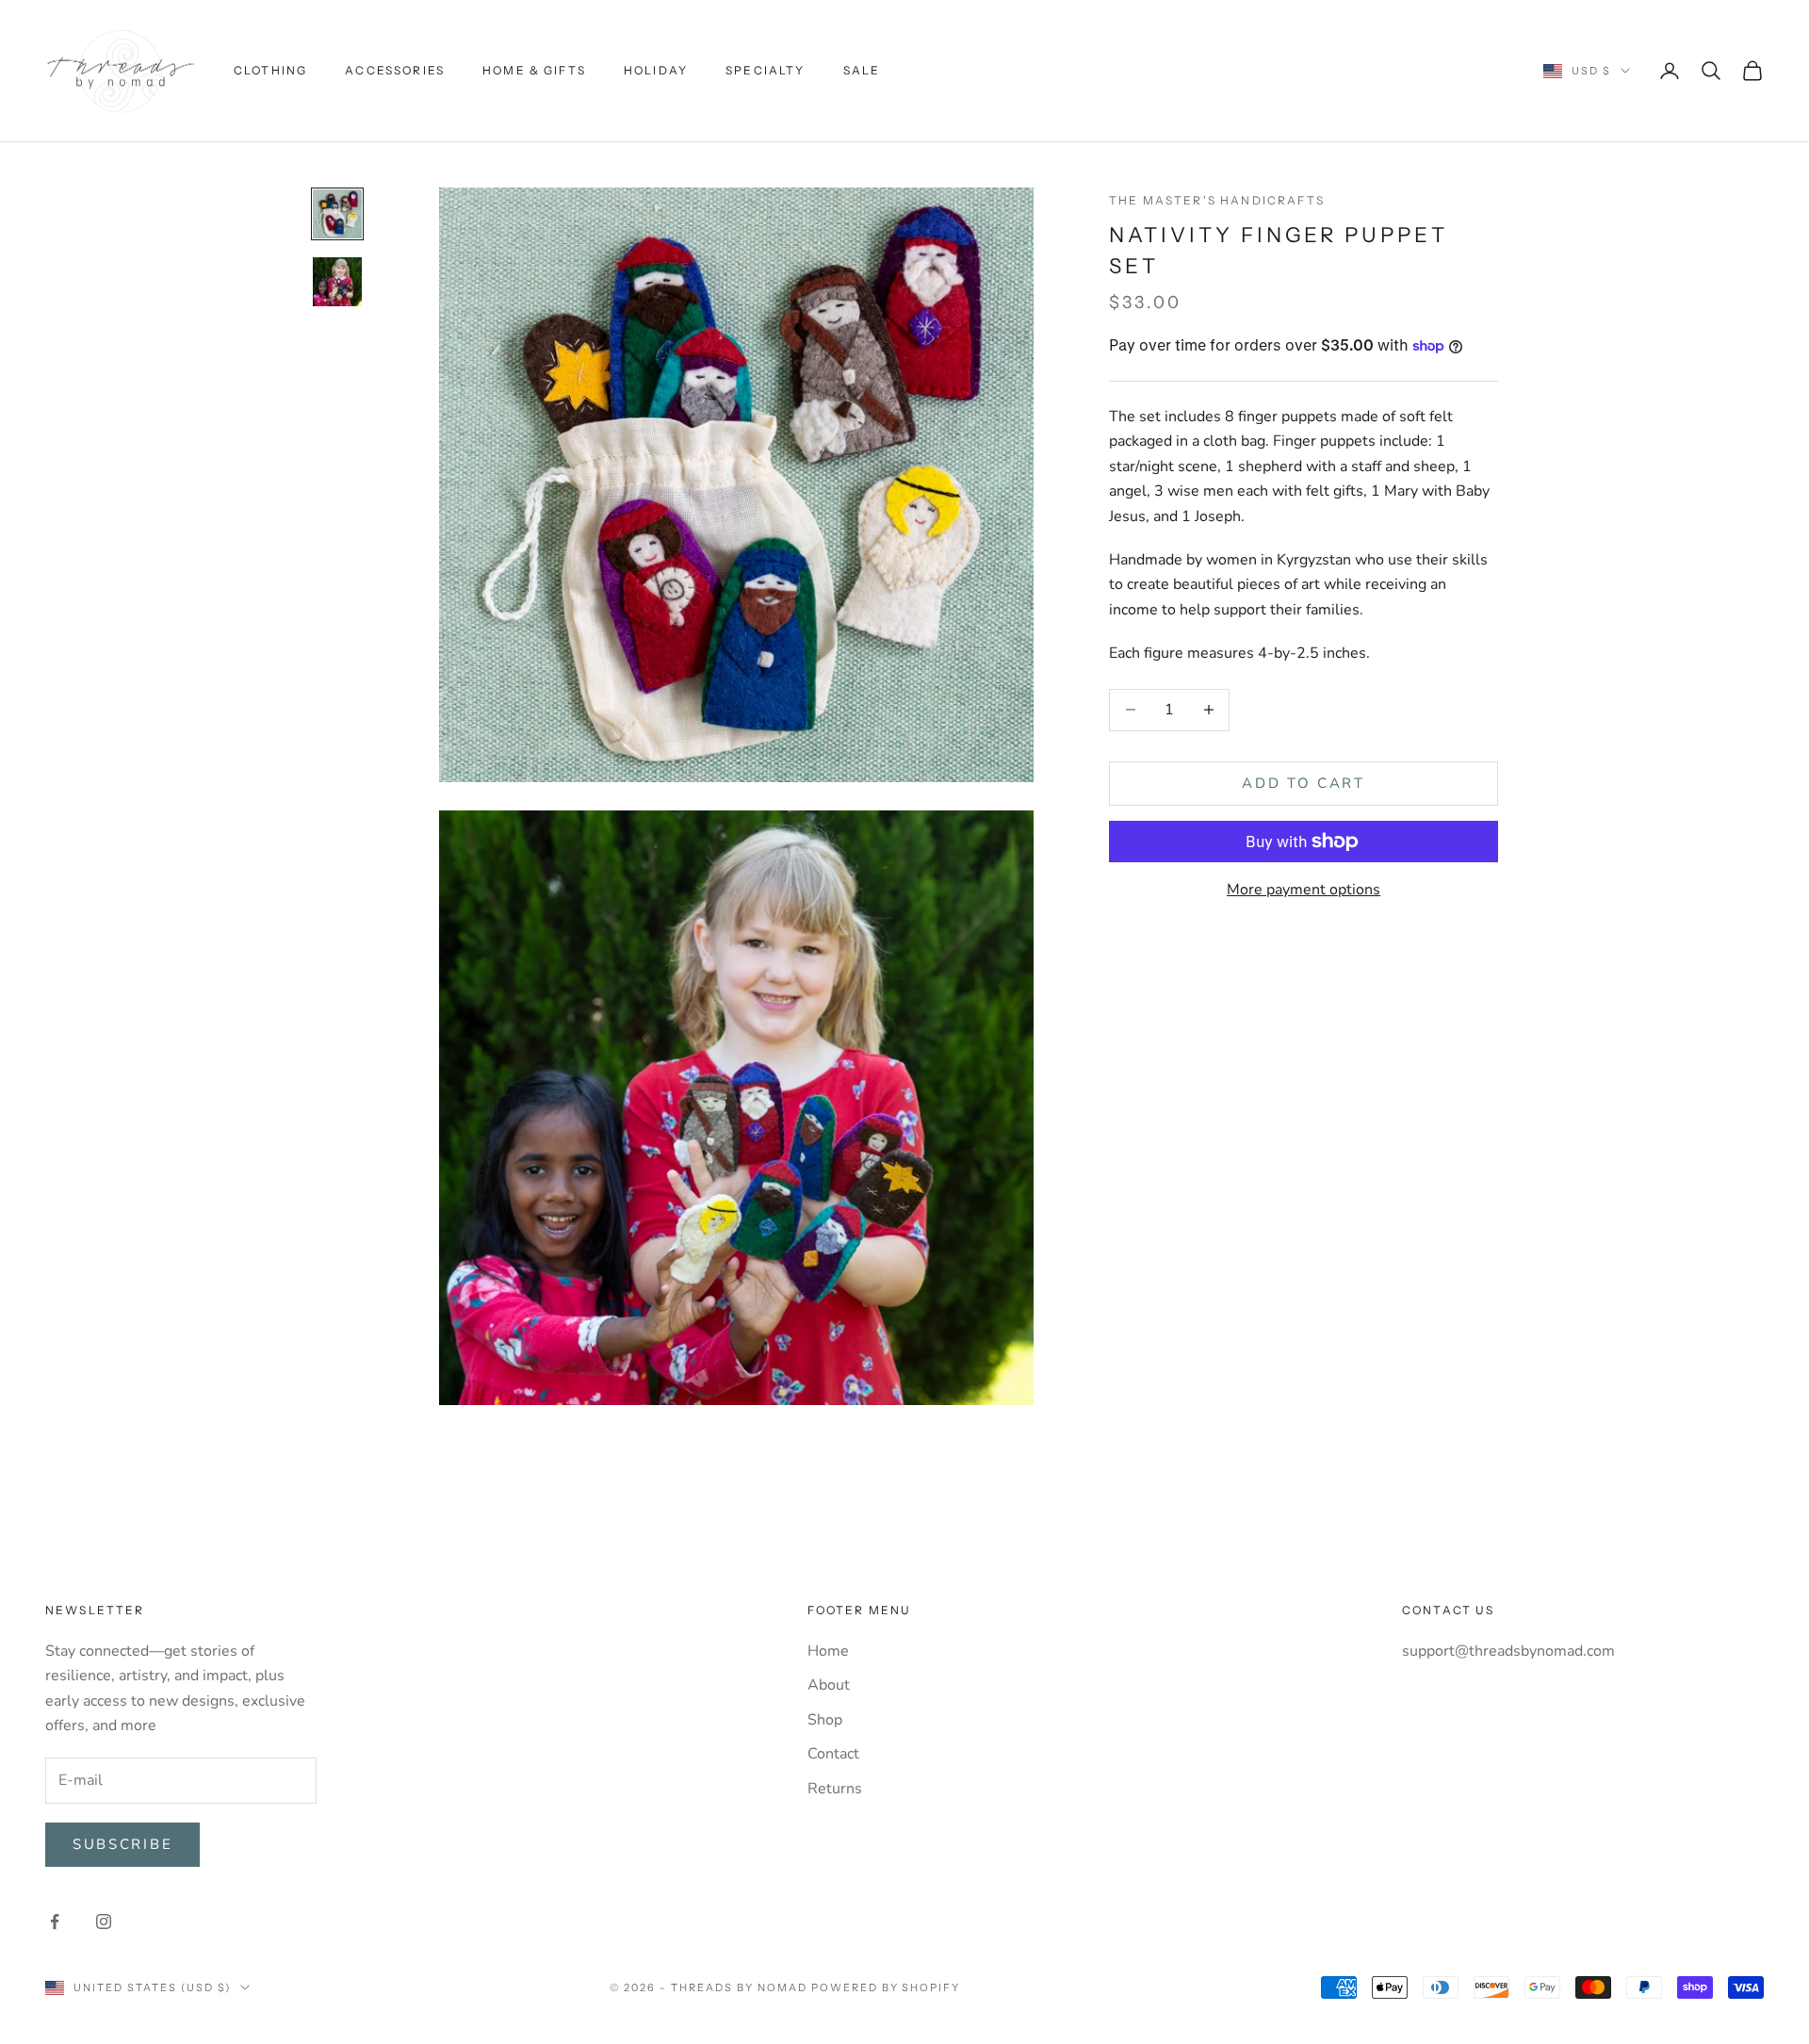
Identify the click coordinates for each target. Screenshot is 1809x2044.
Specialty (765, 70)
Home (828, 1651)
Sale (862, 70)
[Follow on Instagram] (104, 1921)
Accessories (395, 70)
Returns (835, 1789)
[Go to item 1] (337, 214)
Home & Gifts (534, 70)
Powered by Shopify (886, 1987)
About (829, 1685)
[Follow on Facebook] (55, 1921)
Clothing (270, 70)
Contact (833, 1754)
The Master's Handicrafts (1217, 200)
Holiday (656, 70)
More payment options (1304, 890)
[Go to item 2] (337, 282)
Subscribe (122, 1844)
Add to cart (1304, 783)
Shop (825, 1720)
